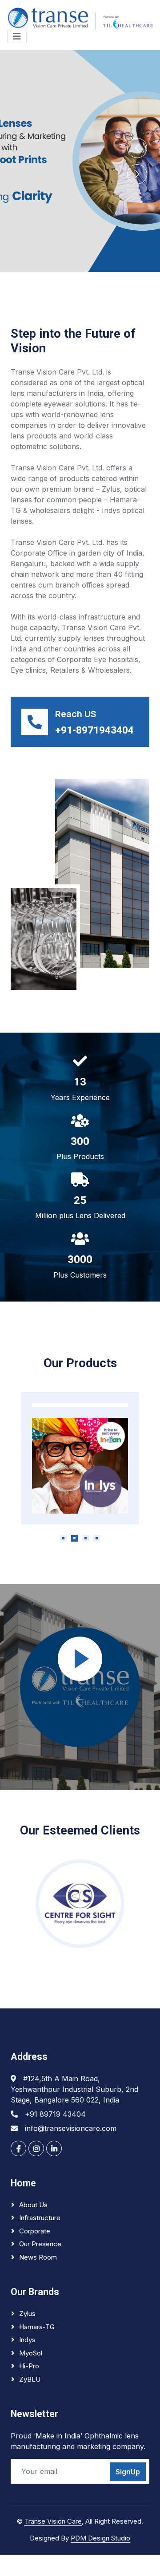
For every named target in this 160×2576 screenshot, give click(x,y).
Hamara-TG (37, 2327)
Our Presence (40, 2244)
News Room (38, 2257)
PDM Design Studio (100, 2538)
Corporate (35, 2231)
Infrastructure (40, 2218)
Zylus (27, 2314)
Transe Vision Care (53, 2521)
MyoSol (31, 2353)
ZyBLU (30, 2379)
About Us (33, 2205)
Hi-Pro (29, 2366)
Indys (27, 2340)
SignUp (128, 2472)
